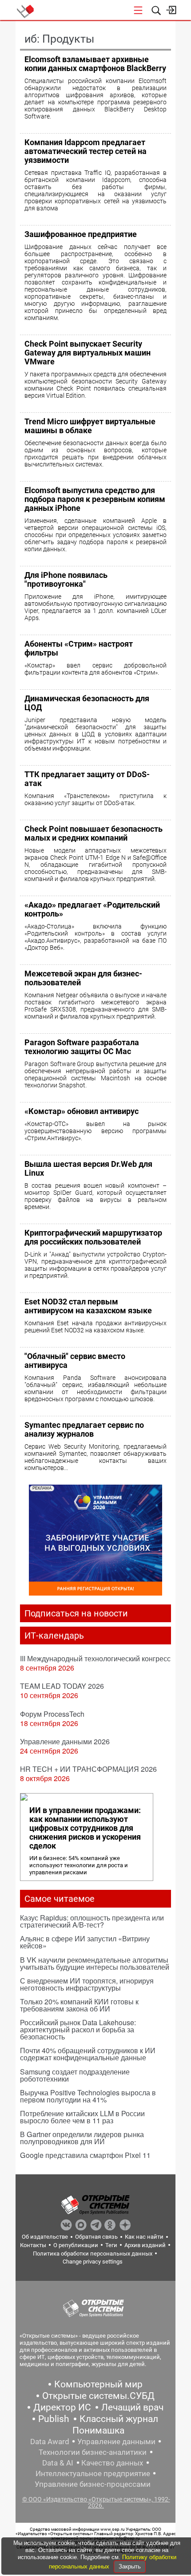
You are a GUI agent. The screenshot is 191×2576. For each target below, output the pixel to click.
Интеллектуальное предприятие (93, 2473)
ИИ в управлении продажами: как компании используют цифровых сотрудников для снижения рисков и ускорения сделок (85, 1828)
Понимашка (98, 2430)
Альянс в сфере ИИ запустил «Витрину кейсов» (85, 1942)
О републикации (76, 2245)
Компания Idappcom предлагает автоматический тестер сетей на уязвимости (86, 151)
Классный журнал (119, 2419)
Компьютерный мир (98, 2384)
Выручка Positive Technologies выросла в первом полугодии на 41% (88, 2096)
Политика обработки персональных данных (93, 2254)
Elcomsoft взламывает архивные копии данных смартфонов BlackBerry (95, 64)
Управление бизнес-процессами (93, 2484)
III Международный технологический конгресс (95, 1658)
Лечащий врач (132, 2407)
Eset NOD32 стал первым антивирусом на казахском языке (88, 1306)
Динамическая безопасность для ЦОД (87, 703)
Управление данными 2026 (65, 1741)
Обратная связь (96, 2237)
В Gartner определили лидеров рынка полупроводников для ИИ (82, 2138)
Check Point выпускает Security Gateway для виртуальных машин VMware (88, 353)
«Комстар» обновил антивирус (82, 1111)
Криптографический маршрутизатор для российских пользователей (93, 1237)
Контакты (33, 2245)
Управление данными (116, 2442)
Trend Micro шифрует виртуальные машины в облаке (90, 426)
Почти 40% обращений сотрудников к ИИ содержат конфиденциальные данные (88, 2054)
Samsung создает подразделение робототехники (75, 2075)
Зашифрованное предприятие (81, 234)
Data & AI (58, 2463)
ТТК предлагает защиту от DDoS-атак (87, 779)
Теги (111, 2245)
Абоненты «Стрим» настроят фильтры (79, 648)
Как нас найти (144, 2237)
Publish (54, 2419)
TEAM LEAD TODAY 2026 (62, 1686)
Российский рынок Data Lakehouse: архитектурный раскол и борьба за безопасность (78, 2029)
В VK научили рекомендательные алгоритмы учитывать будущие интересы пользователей (95, 1963)
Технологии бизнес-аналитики (93, 2452)
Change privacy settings (93, 2262)
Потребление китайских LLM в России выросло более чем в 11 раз (82, 2117)
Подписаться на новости (76, 1613)
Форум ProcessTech (52, 1714)
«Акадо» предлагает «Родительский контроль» (92, 909)
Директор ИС (62, 2407)
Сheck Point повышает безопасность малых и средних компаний (94, 833)
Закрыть (130, 2566)
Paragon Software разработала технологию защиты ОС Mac (82, 1047)
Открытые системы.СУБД (98, 2396)
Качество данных (112, 2463)
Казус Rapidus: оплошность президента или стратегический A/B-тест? (92, 1921)
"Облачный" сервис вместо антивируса (75, 1361)
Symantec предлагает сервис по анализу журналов (84, 1429)
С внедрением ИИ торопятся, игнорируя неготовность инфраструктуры (87, 1984)
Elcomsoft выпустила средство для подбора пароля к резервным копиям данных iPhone (95, 499)
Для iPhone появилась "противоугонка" (66, 579)
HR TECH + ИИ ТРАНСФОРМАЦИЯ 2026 (88, 1769)
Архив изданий (145, 2245)
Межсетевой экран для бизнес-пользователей (83, 978)
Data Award (50, 2442)
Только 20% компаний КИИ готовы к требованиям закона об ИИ (79, 2005)
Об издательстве (45, 2237)
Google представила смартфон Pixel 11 (85, 2155)
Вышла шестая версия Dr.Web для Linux (88, 1168)
